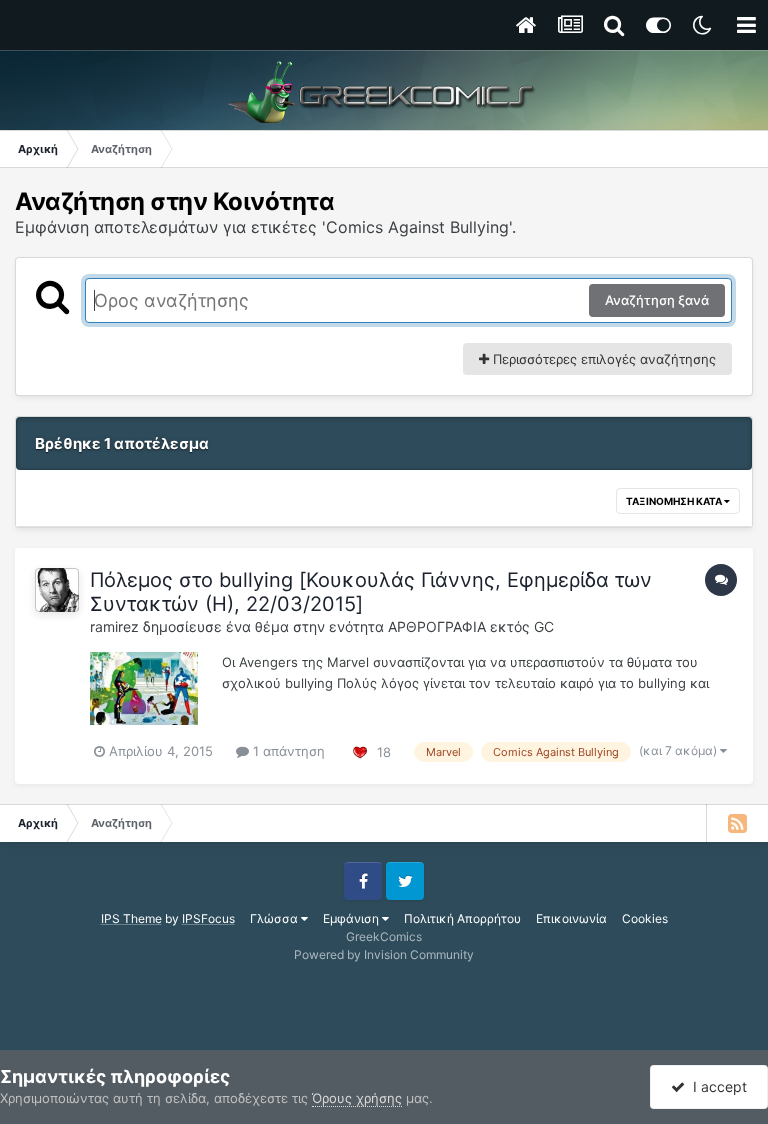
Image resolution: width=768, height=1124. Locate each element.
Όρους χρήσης (357, 1098)
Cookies (645, 918)
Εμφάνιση (352, 918)
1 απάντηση (287, 751)
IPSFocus (208, 918)
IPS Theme (131, 918)
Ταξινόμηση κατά (675, 501)
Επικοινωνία (571, 918)
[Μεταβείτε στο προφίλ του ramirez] (57, 590)
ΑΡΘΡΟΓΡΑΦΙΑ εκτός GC (471, 626)
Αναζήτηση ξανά (657, 300)
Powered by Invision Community (384, 954)
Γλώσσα (275, 918)
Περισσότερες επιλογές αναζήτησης (602, 359)
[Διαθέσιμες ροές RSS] (737, 823)
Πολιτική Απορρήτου (462, 918)
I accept (716, 1086)
